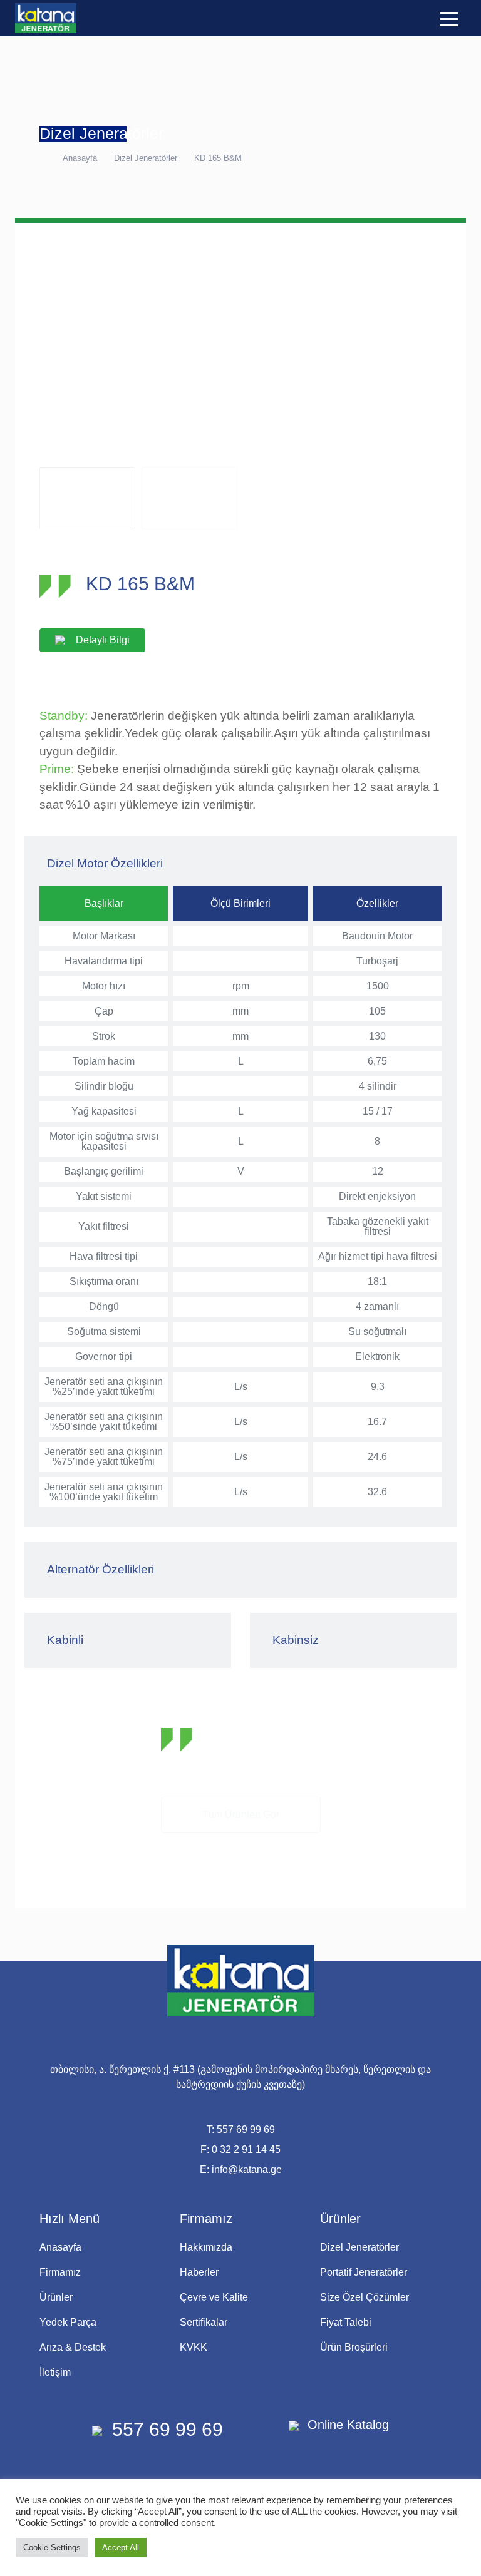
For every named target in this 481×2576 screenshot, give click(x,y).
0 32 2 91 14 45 (246, 2149)
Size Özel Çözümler (365, 2297)
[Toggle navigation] (449, 18)
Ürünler (56, 2297)
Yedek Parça (68, 2322)
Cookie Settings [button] (52, 2548)
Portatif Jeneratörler (364, 2272)
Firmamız (60, 2272)
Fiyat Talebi (346, 2322)
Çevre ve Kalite (214, 2297)
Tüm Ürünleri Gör (241, 1815)
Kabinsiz (296, 1640)
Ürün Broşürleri (354, 2347)
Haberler (199, 2272)
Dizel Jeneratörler (146, 158)
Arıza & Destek (73, 2347)
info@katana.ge (247, 2170)
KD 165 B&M (218, 158)
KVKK (194, 2347)
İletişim (55, 2372)
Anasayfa (80, 158)
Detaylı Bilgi (103, 640)
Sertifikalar (204, 2322)
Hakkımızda (206, 2247)
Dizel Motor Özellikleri (105, 863)
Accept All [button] (121, 2548)
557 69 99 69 (246, 2129)
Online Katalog (346, 2425)
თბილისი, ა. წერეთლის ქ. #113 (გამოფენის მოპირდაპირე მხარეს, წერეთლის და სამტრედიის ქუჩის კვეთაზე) (240, 2077)
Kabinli (65, 1640)
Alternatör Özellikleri (101, 1569)
